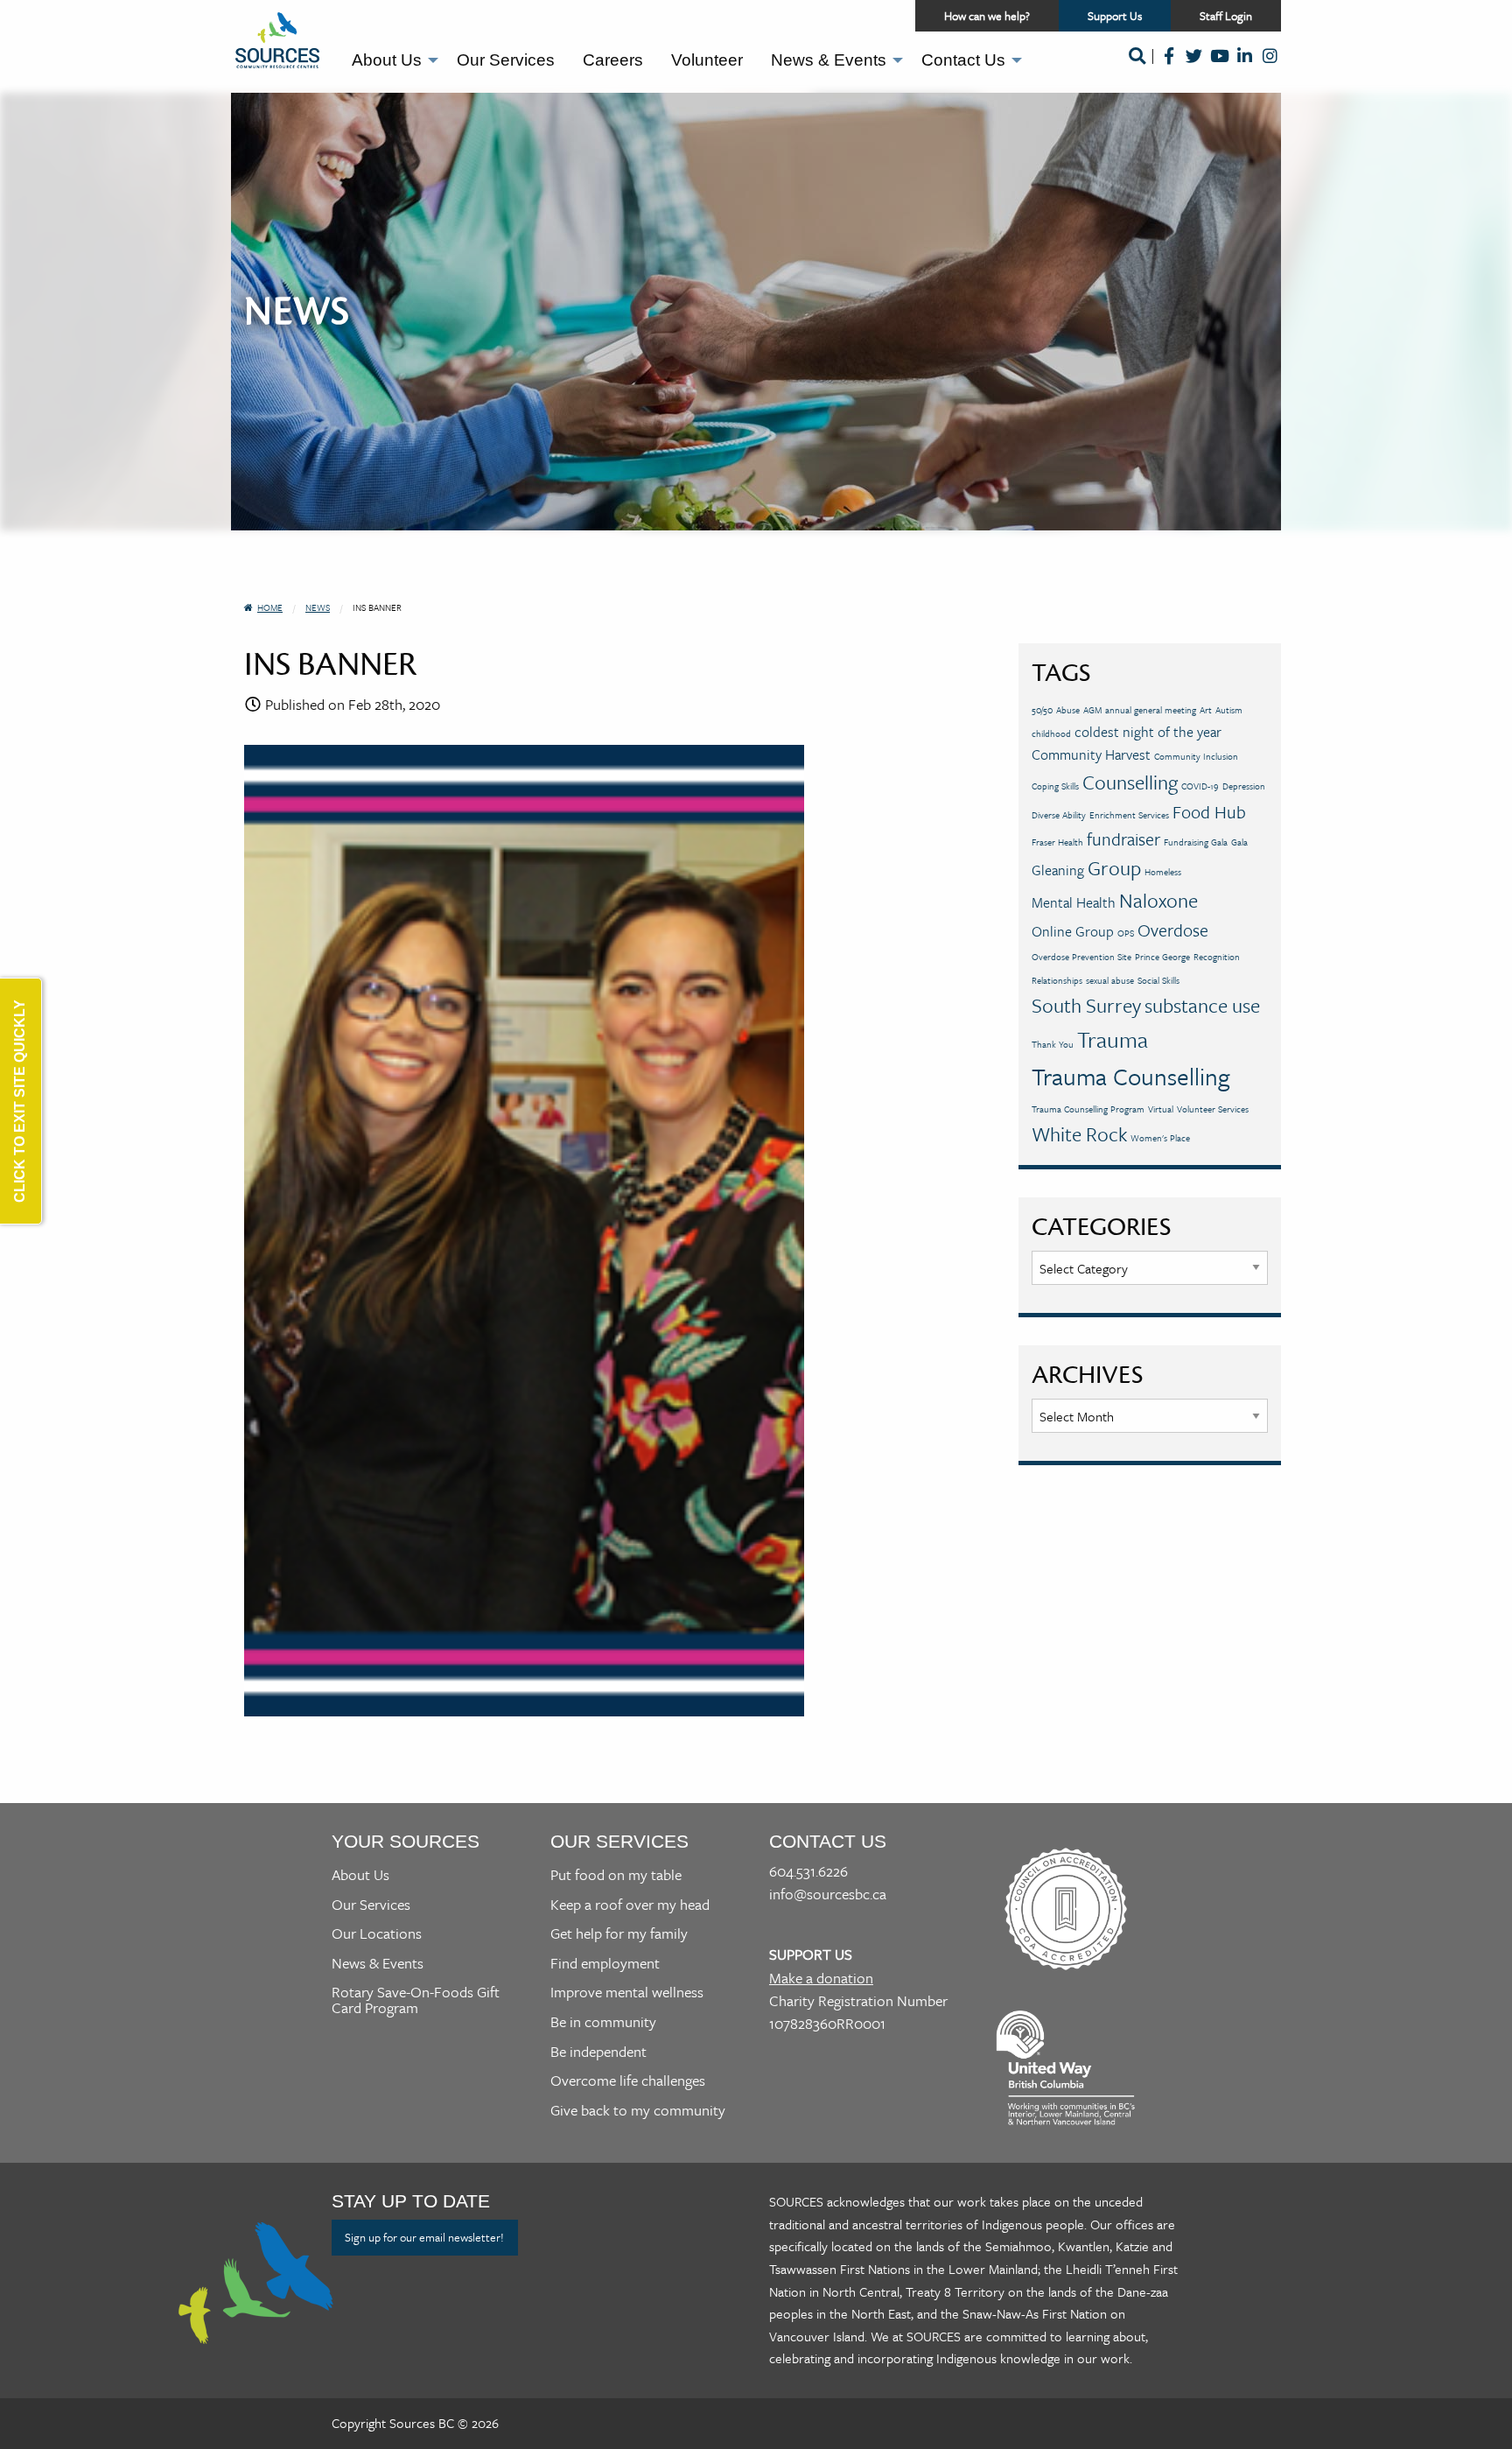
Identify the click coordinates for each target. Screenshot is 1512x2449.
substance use (1202, 1005)
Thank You (1053, 1044)
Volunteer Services (1213, 1109)
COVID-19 (1200, 786)
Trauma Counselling (1131, 1076)
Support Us (1129, 19)
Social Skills (1158, 980)
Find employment (605, 1963)
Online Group (1073, 931)
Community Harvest (1091, 754)
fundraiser (1123, 839)
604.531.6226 (808, 1871)
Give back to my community (638, 2110)
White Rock (1079, 1134)
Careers (613, 60)
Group (1114, 868)
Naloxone (1158, 900)
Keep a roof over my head (630, 1904)
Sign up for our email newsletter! (424, 2237)
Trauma (1113, 1039)
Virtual (1161, 1109)
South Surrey (1086, 1005)
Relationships (1057, 980)
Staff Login (1226, 16)
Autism (1229, 710)
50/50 (1042, 710)
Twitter (1194, 67)
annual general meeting (1151, 710)
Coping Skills (1055, 786)
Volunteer (707, 60)
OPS (1126, 933)
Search (1137, 67)
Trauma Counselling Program (1088, 1109)
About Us (387, 60)
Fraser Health (1057, 842)
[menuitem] (390, 60)
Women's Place (1160, 1138)
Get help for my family (619, 1933)
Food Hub (1209, 812)
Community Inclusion (1196, 756)
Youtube (1219, 67)
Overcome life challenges (628, 2080)
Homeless (1163, 872)
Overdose (1173, 930)
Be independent (598, 2051)
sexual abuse (1110, 980)
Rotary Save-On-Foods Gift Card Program (416, 2000)
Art (1206, 710)
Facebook (1169, 67)
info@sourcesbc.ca (828, 1894)
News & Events (829, 60)
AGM (1092, 710)
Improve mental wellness (627, 1992)
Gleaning (1058, 870)
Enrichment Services (1129, 815)
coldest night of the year (1148, 732)
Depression (1244, 786)
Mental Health (1074, 902)
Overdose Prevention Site (1081, 957)
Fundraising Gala (1196, 842)
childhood (1051, 733)
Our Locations (377, 1933)
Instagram (1270, 67)
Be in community (603, 2021)
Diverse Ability (1059, 815)
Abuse (1068, 710)
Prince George (1162, 957)
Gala (1239, 842)
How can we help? (987, 16)
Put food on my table (616, 1874)
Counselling (1130, 782)
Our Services (506, 60)
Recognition (1217, 957)
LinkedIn (1245, 67)
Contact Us (963, 60)
